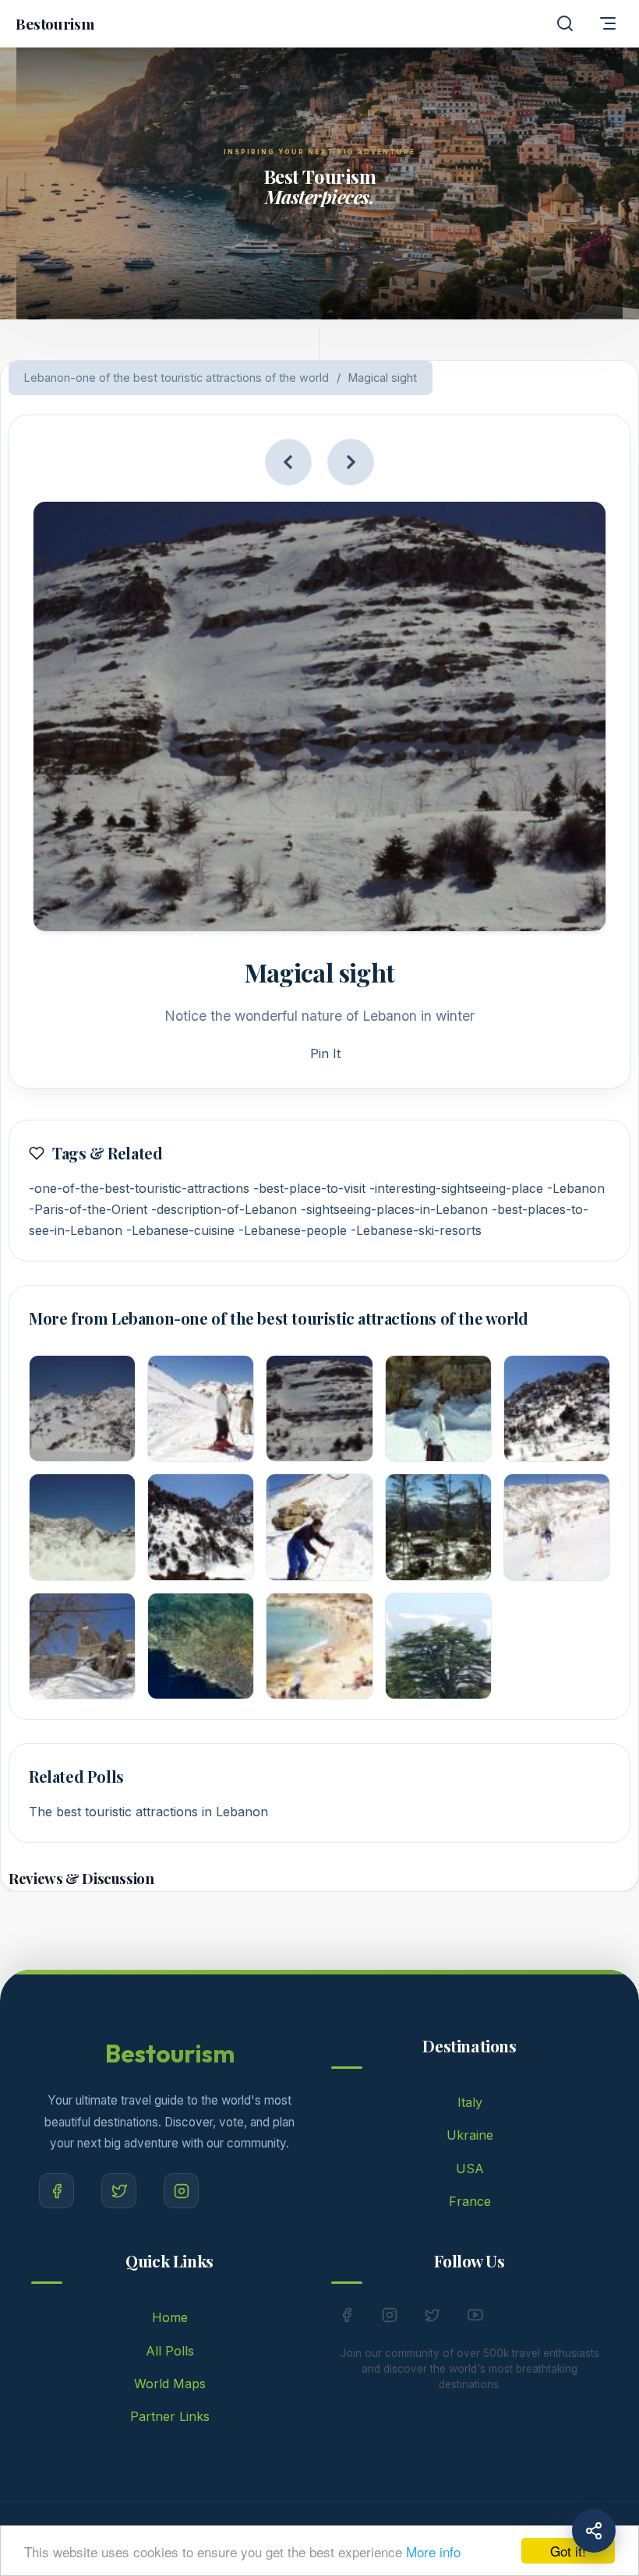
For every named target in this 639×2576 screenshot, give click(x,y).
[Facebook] (56, 2191)
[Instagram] (181, 2191)
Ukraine (470, 2135)
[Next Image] (351, 462)
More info (433, 2551)
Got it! (568, 2551)
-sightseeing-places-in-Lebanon (394, 1209)
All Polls (170, 2351)
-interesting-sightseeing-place (456, 1188)
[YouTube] (475, 2318)
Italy (470, 2102)
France (470, 2201)
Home (170, 2317)
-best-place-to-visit (309, 1188)
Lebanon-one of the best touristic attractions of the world (177, 378)
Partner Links (170, 2416)
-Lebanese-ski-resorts (416, 1230)
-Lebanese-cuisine (180, 1230)
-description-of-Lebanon (224, 1209)
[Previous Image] (288, 462)
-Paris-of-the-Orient (88, 1209)
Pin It (325, 1053)
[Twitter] (119, 2191)
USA (470, 2168)
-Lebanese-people (293, 1230)
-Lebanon (576, 1188)
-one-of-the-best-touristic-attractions (139, 1188)
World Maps (170, 2384)
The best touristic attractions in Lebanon (148, 1812)
